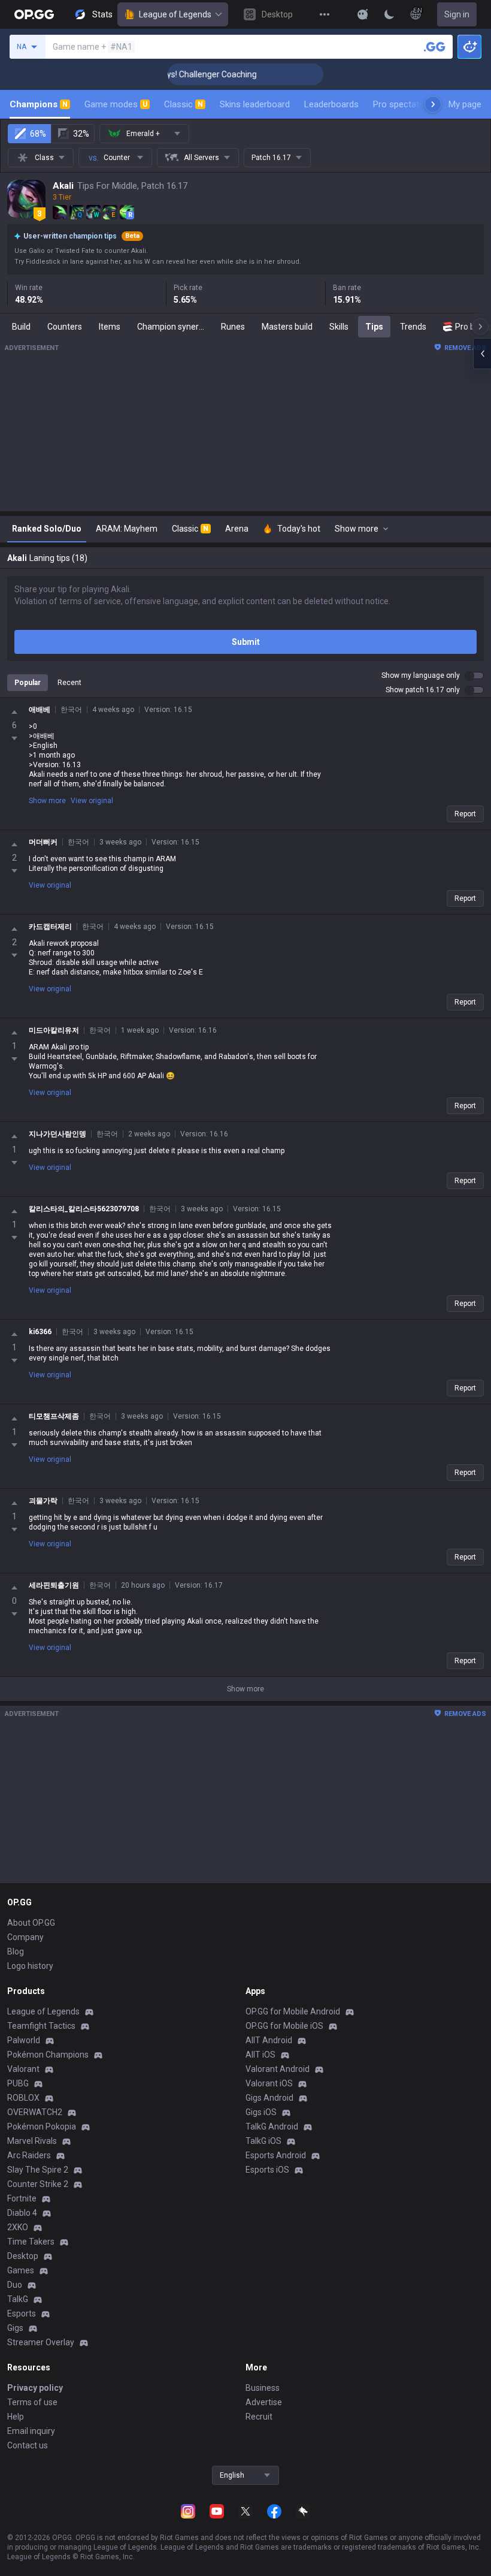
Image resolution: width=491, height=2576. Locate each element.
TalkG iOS (263, 2141)
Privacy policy (35, 2388)
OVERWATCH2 (35, 2112)
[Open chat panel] (482, 354)
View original (92, 801)
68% (38, 134)
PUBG (18, 2083)
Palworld (24, 2040)
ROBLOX (23, 2098)
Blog (16, 1951)
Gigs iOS (261, 2112)
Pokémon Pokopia (42, 2126)
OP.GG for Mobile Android (293, 2011)
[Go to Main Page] (34, 14)
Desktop (23, 2256)
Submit (246, 642)
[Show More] (363, 14)
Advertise (264, 2402)
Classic (184, 104)
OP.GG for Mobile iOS (284, 2026)
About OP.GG (31, 1923)
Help (16, 2417)
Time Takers (31, 2242)
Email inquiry (31, 2431)
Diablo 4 (22, 2213)
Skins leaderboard (255, 104)
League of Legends (175, 14)
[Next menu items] (433, 104)
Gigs (15, 2328)
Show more (47, 801)
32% (81, 134)
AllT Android (269, 2040)
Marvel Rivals (32, 2141)
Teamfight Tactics (41, 2026)
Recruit (259, 2417)
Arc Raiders (29, 2155)
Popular (28, 683)
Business (263, 2388)
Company (25, 1937)
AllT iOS (260, 2055)
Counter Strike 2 (38, 2184)
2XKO (18, 2227)
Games (21, 2270)
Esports (22, 2313)
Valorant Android (278, 2069)
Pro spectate (398, 104)
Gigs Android (269, 2098)
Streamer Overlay (41, 2342)
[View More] (325, 14)
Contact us (28, 2445)
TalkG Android (272, 2126)
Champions (39, 104)
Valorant (23, 2069)
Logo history (30, 1966)
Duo (15, 2285)
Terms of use (32, 2402)
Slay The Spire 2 (38, 2170)
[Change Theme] (389, 14)
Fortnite (22, 2198)
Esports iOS (267, 2170)
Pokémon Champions (48, 2055)
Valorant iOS (269, 2083)
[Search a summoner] (435, 47)
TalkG (18, 2299)
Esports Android (276, 2155)
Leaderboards (331, 104)
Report (465, 814)
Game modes (116, 104)
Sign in (457, 14)
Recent (69, 683)
